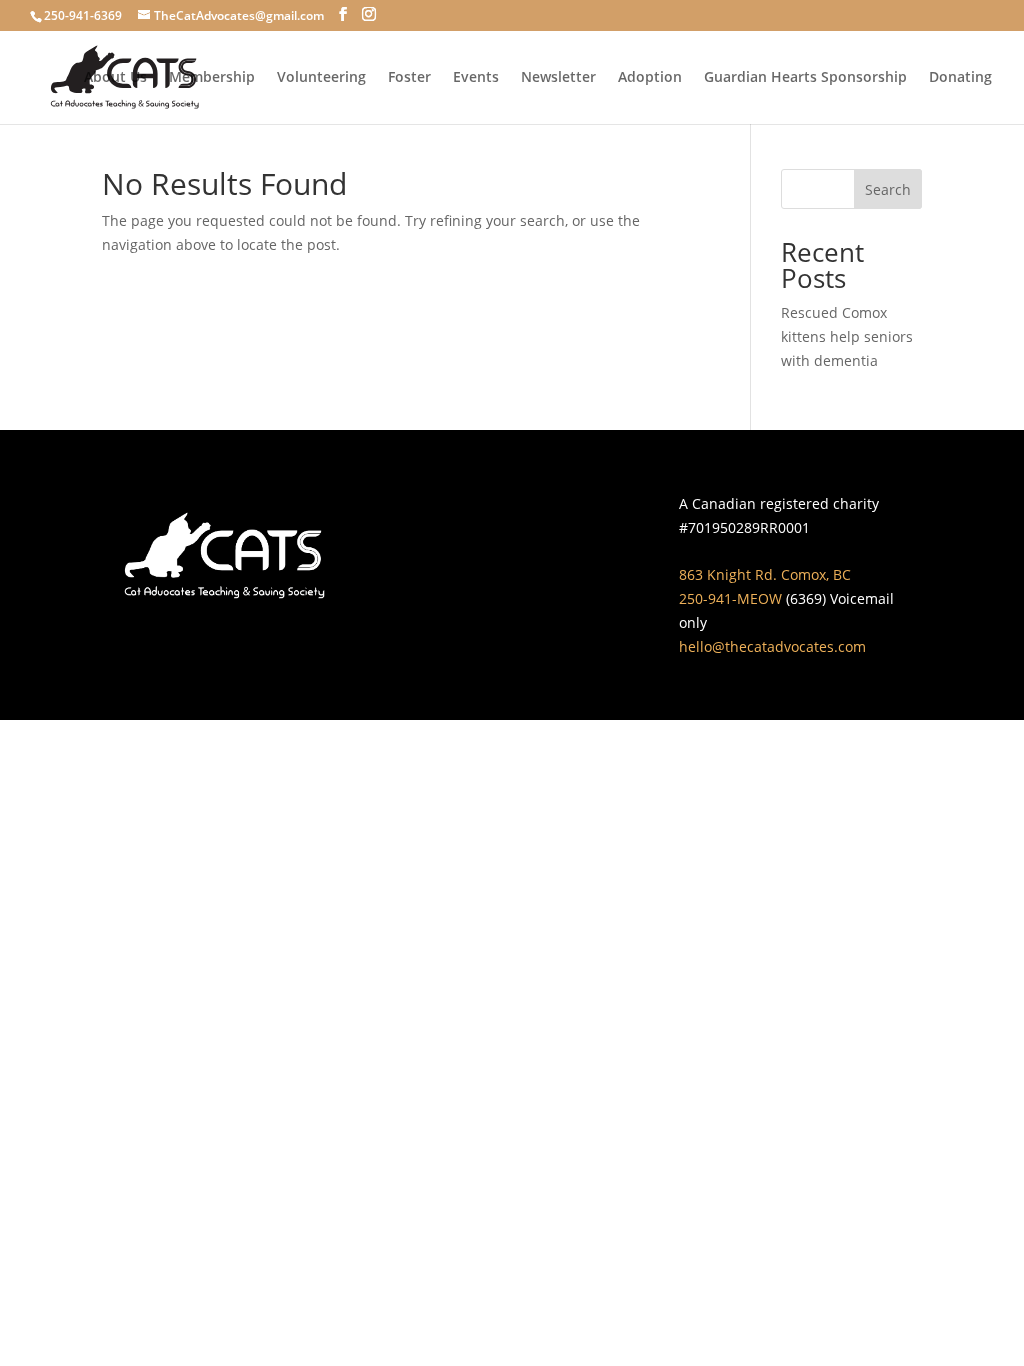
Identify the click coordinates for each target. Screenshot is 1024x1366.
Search (888, 189)
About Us (115, 78)
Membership (212, 78)
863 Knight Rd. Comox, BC (765, 574)
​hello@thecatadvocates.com (772, 646)
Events (476, 78)
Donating (960, 78)
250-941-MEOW (730, 598)
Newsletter (558, 78)
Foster (409, 78)
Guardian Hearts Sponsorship (805, 78)
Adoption (650, 78)
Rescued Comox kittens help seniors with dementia (847, 336)
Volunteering (321, 78)
